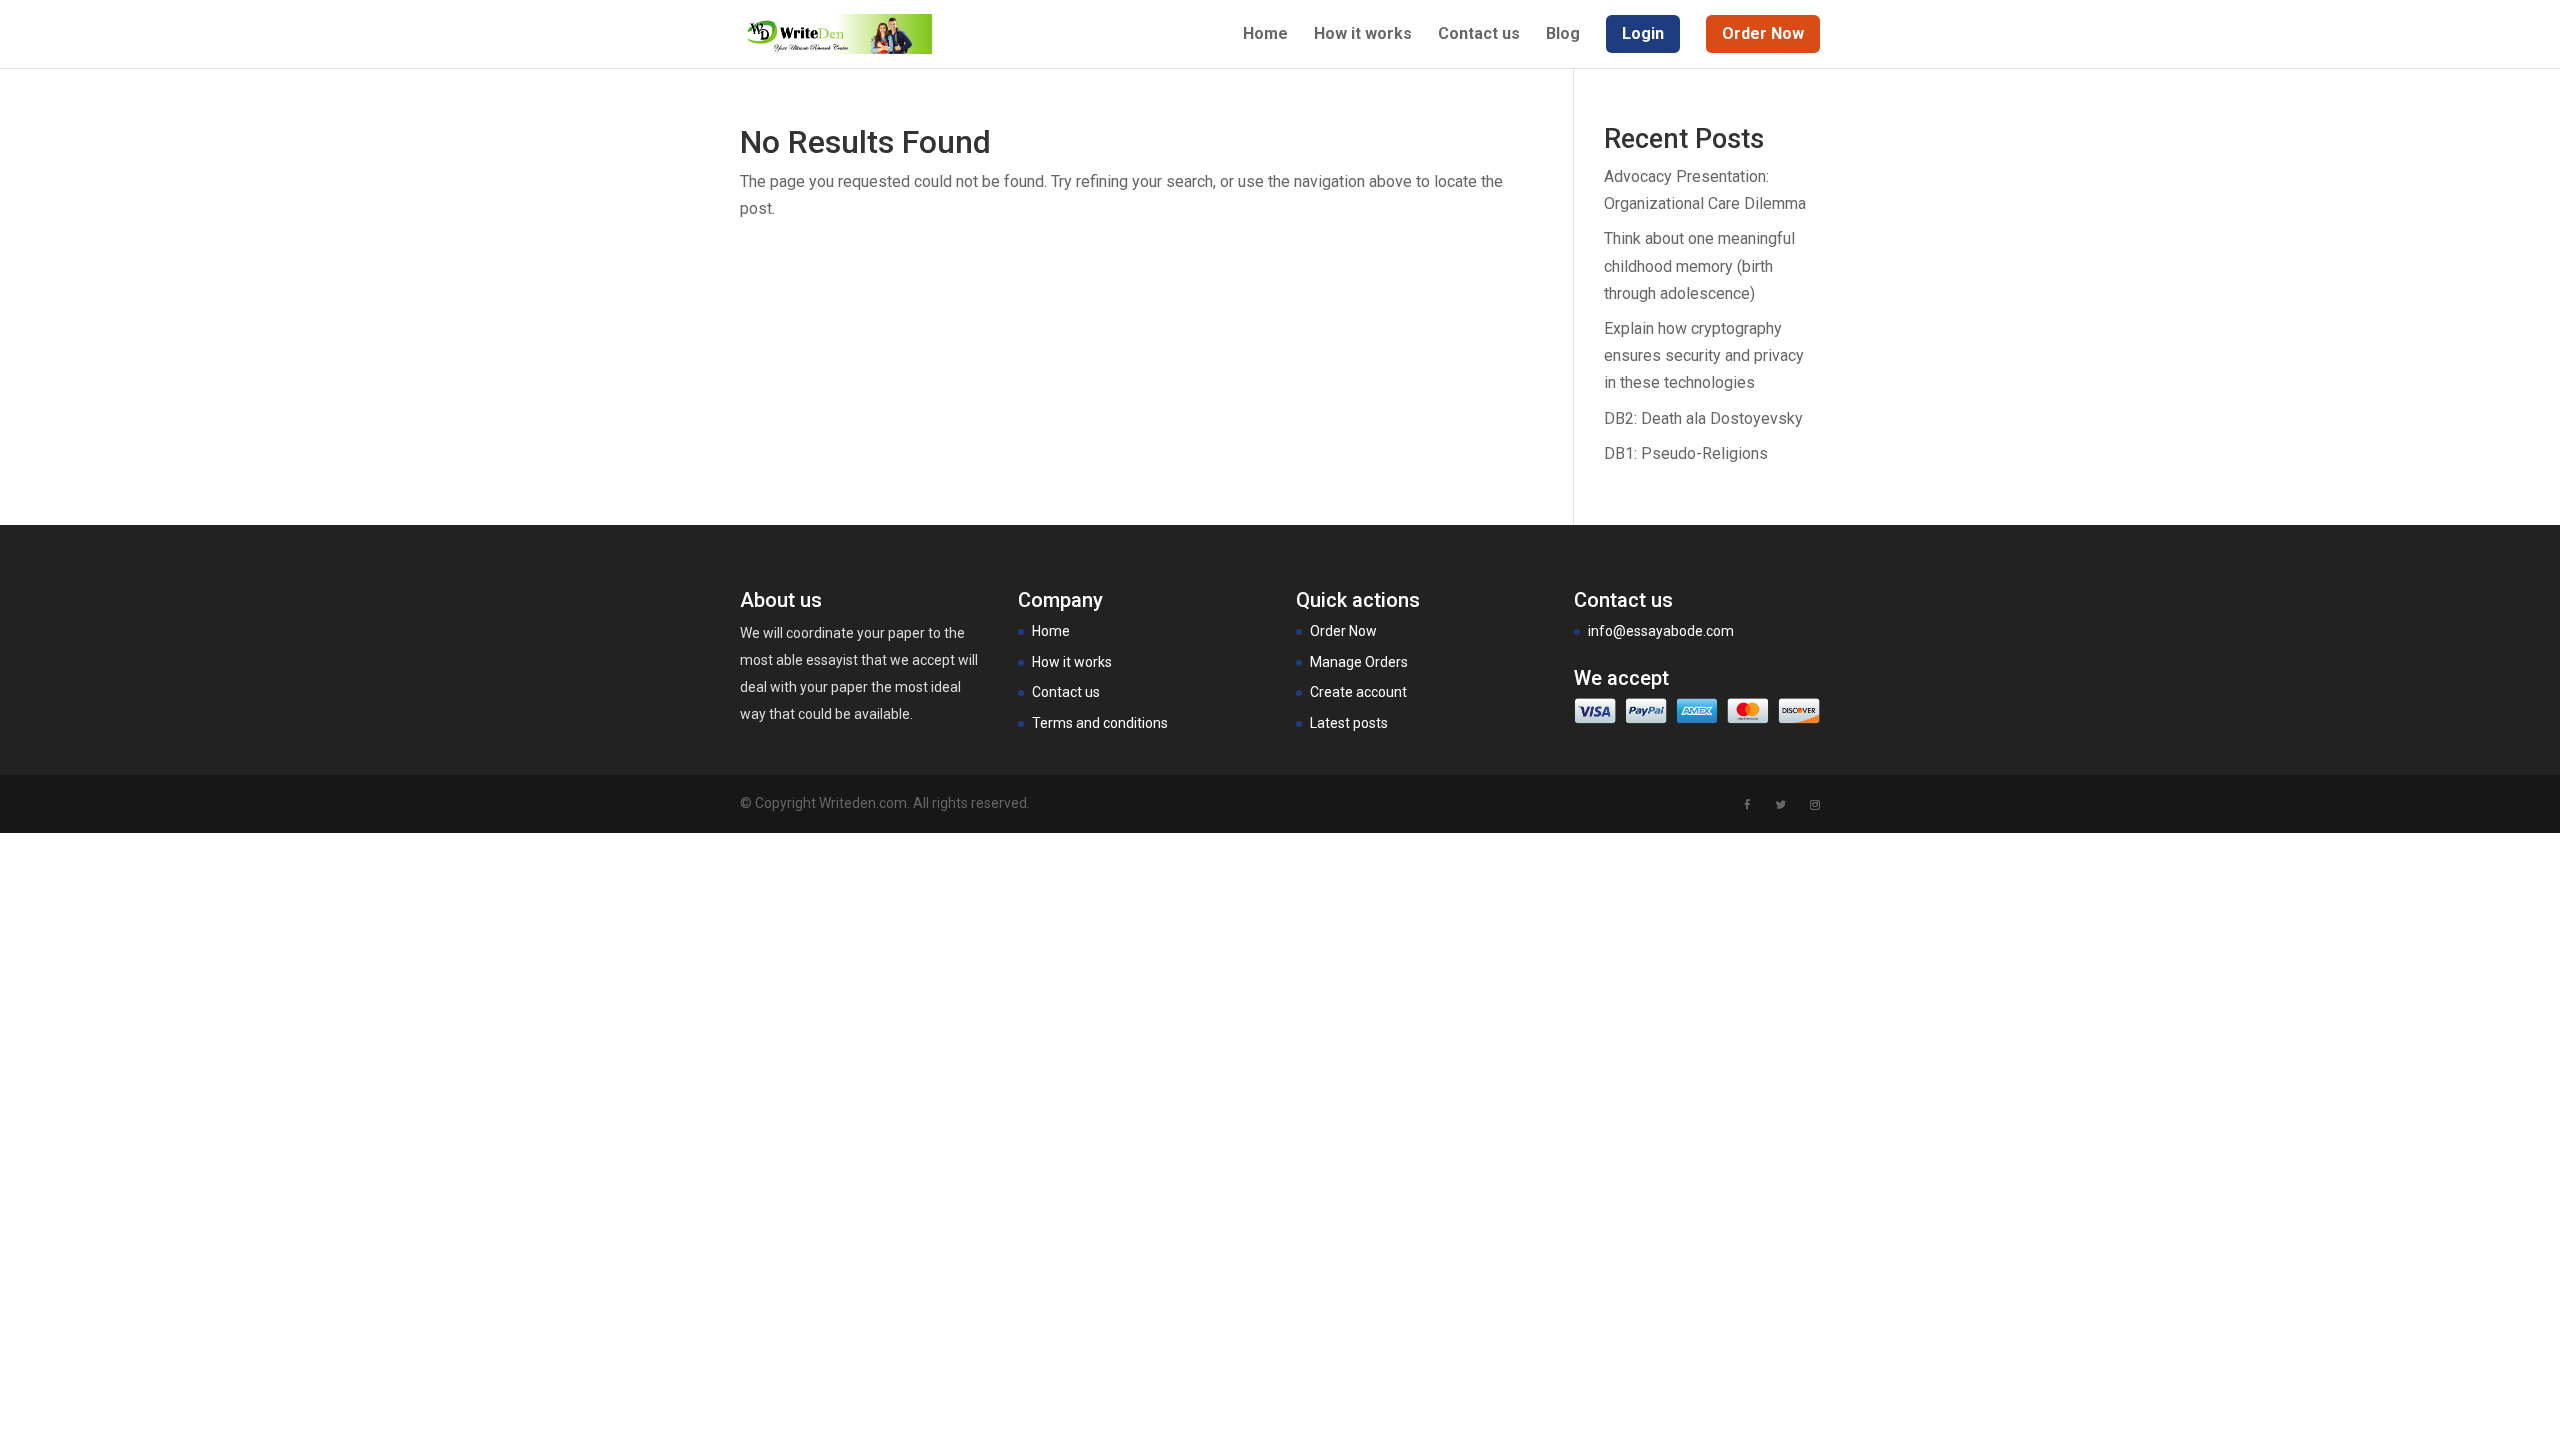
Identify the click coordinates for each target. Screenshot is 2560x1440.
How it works (1363, 35)
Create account (1358, 692)
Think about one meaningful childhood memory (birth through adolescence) (1699, 265)
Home (1265, 35)
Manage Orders (1359, 662)
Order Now (1343, 631)
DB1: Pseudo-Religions (1686, 453)
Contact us (1479, 35)
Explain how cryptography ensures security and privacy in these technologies (1704, 355)
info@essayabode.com (1661, 631)
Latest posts (1349, 723)
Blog (1563, 35)
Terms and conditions (1100, 723)
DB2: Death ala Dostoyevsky (1703, 418)
